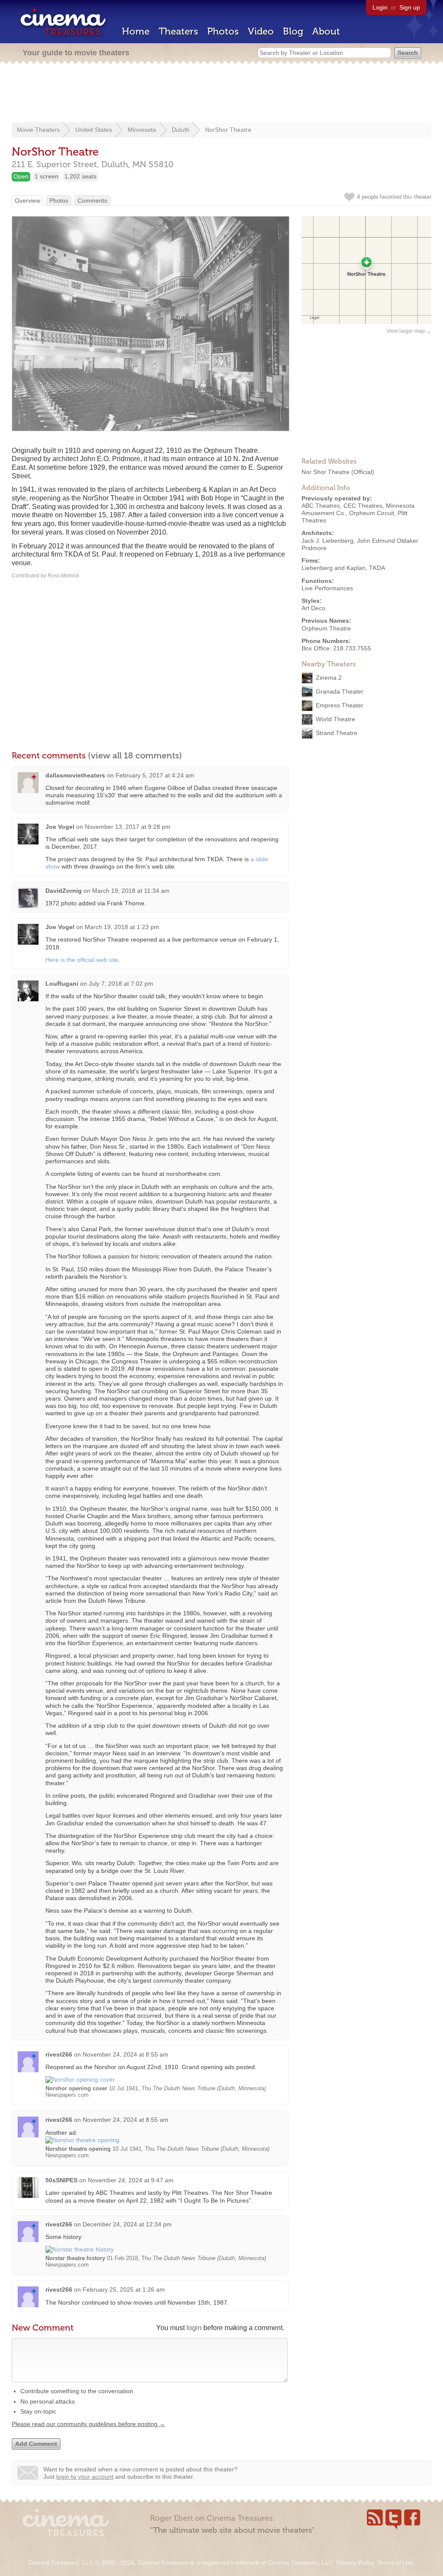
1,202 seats (80, 176)
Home (136, 31)
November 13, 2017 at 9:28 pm (128, 827)
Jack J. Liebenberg (327, 541)
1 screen (47, 176)
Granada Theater (340, 691)
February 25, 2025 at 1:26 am (124, 2289)
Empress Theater (340, 705)
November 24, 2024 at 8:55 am (125, 2054)
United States (94, 130)
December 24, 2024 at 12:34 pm (127, 2224)
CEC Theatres (363, 506)
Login (380, 7)
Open (21, 176)
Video (261, 31)
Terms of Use (395, 2563)
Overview (27, 201)
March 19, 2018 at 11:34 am (131, 891)
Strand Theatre (337, 733)
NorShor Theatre (228, 130)
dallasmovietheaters (75, 775)
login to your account (85, 2477)
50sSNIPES (61, 2180)
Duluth (181, 130)
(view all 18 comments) (135, 755)
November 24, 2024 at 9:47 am (131, 2180)
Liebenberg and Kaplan (334, 568)
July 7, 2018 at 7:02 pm (121, 984)
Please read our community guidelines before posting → (88, 2424)
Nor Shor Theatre (326, 472)
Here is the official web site (82, 960)
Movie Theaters (38, 130)
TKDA (377, 568)
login (194, 2328)
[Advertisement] (221, 94)
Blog (293, 31)
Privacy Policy (355, 2563)
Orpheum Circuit (372, 513)
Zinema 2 (329, 678)
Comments (92, 201)
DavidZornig (64, 891)
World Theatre (335, 719)
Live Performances (327, 588)
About (326, 31)
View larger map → (409, 331)
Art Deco (313, 608)
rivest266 (59, 2054)
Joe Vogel (60, 827)
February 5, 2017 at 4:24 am (155, 775)
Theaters (178, 31)
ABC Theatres (321, 506)
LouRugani (62, 984)
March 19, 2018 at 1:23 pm (122, 927)
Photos (223, 31)
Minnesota (142, 130)
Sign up (410, 7)
